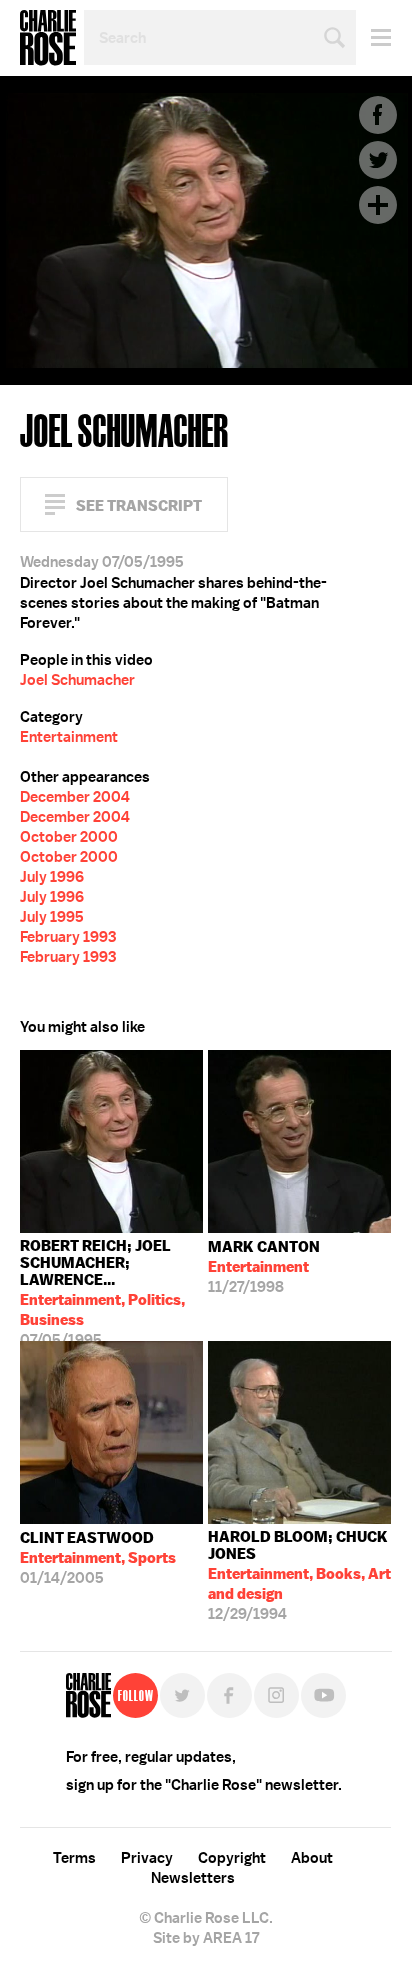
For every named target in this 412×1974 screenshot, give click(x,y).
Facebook (378, 115)
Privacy (147, 1858)
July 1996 (52, 877)
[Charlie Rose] (88, 1695)
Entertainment (69, 737)
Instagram (276, 1695)
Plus (378, 205)
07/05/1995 (102, 1288)
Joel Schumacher (77, 680)
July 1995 (52, 917)
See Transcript (139, 505)
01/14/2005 (98, 1558)
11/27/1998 (264, 1267)
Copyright (232, 1858)
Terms (74, 1858)
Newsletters (193, 1878)
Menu (373, 37)
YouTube (323, 1695)
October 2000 (69, 837)
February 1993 (68, 937)
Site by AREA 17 (206, 1938)
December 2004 (75, 797)
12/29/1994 (299, 1575)
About (312, 1858)
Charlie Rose (48, 38)
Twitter (378, 160)
